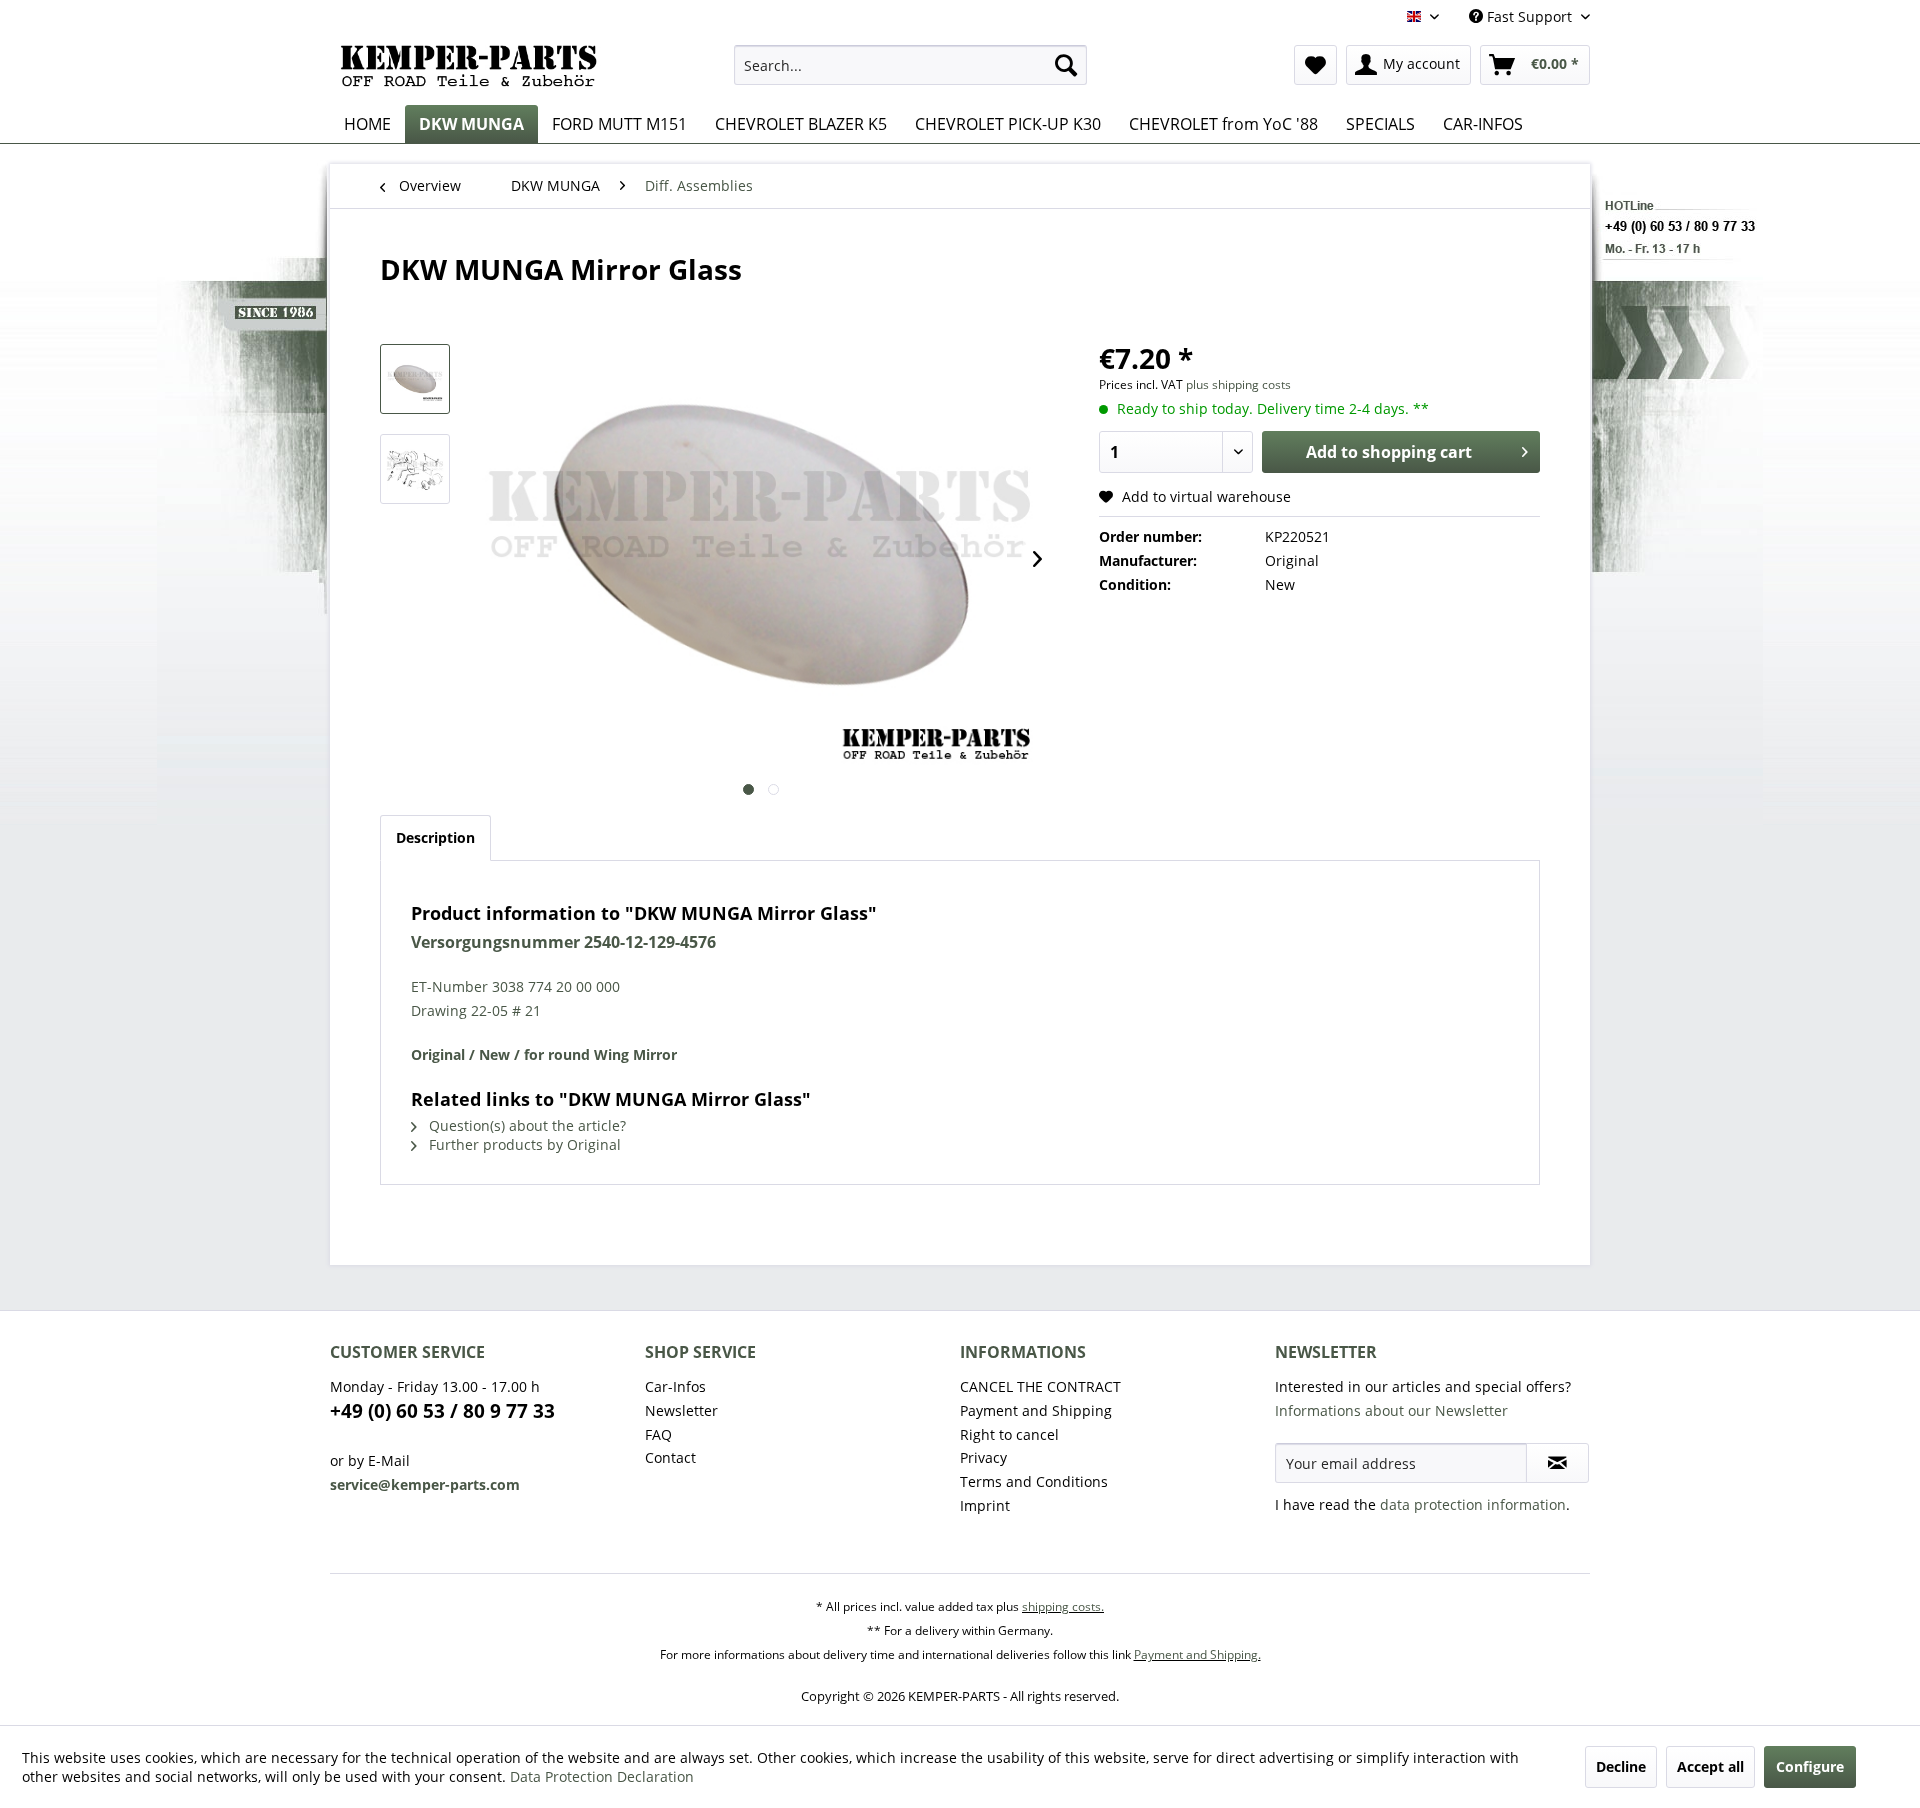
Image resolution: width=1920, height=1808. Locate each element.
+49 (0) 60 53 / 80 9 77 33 (442, 1411)
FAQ (658, 1434)
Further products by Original (523, 1144)
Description (435, 837)
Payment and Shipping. (1197, 1654)
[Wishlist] (1315, 65)
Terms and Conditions (1034, 1481)
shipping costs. (1063, 1606)
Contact (670, 1457)
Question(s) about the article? (525, 1125)
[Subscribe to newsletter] (1557, 1463)
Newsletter (681, 1410)
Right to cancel (1009, 1434)
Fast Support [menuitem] (1529, 16)
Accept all (1710, 1766)
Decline (1621, 1766)
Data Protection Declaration (602, 1776)
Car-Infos (675, 1386)
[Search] (1066, 65)
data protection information (1473, 1504)
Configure (1810, 1766)
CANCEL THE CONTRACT (1040, 1386)
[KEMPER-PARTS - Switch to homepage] (474, 70)
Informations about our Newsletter (1391, 1410)
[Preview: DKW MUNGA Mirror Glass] (415, 379)
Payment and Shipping (1036, 1410)
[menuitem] (910, 65)
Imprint (985, 1505)
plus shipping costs (1238, 384)
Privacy (983, 1457)
